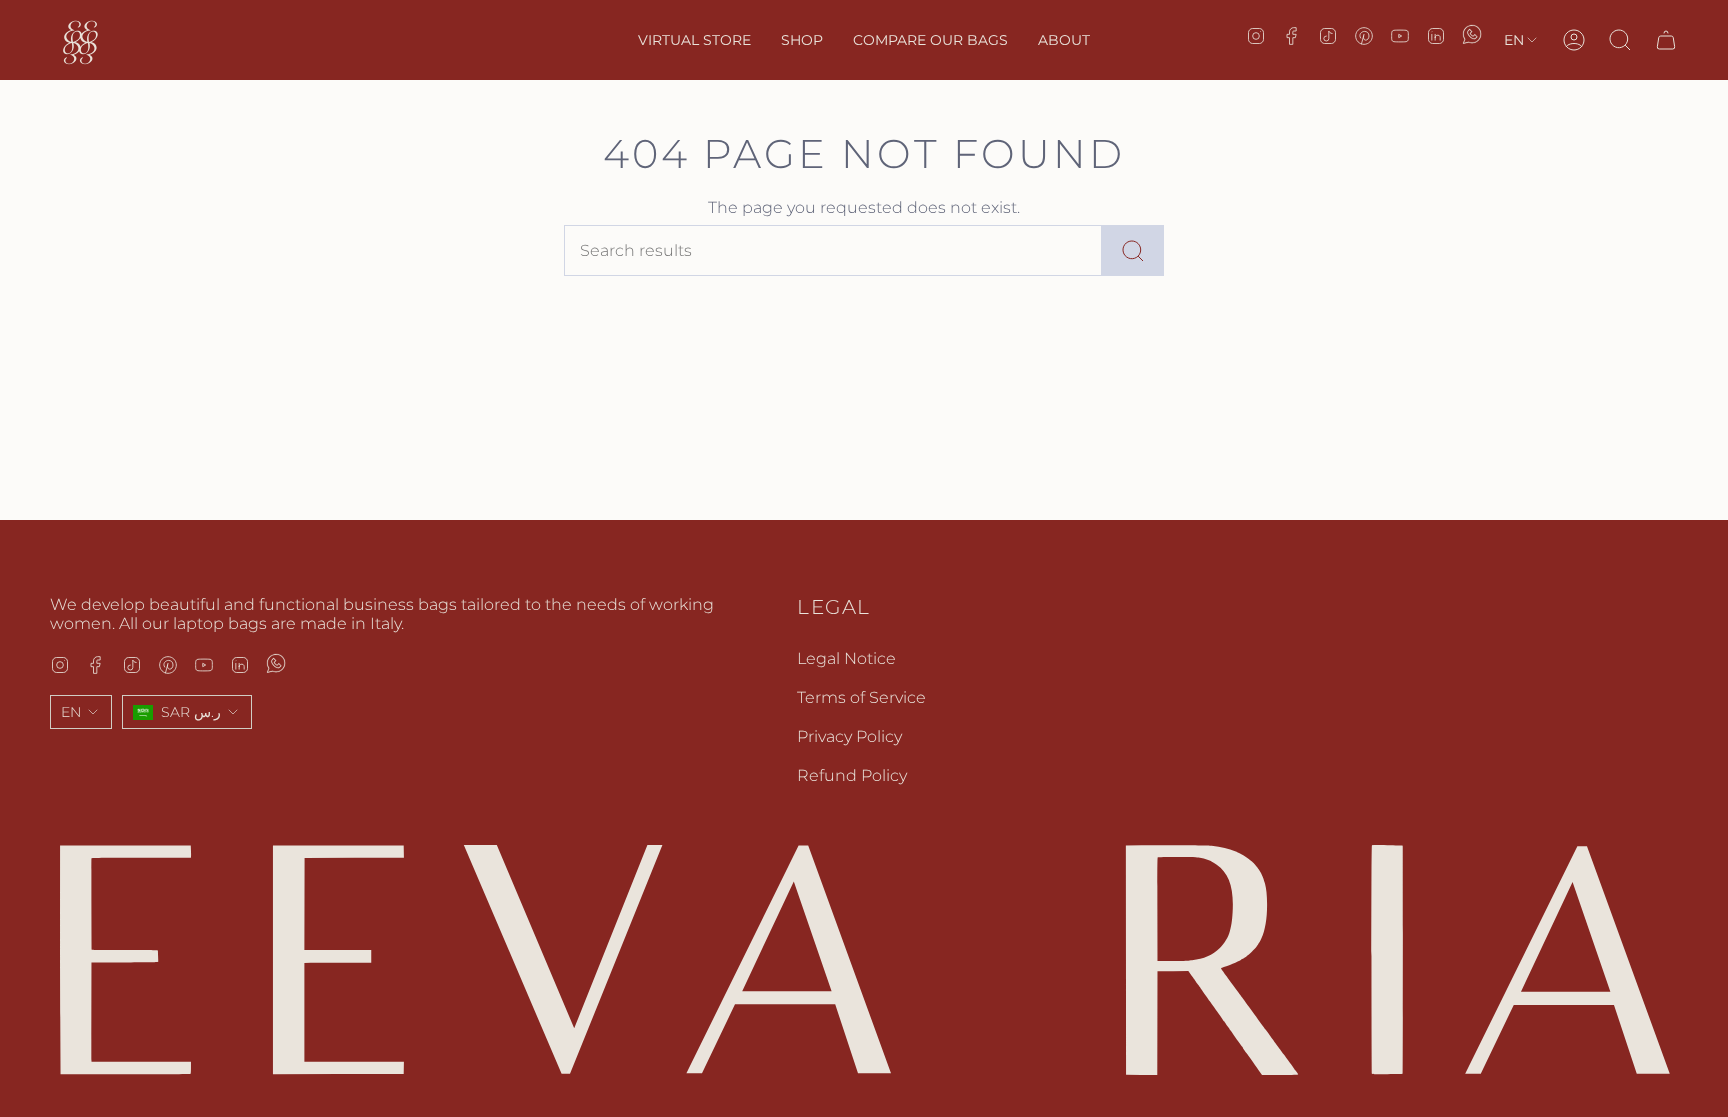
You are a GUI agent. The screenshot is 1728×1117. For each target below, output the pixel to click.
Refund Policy (852, 775)
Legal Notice (846, 658)
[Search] (1133, 250)
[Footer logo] (864, 960)
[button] (802, 40)
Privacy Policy (849, 736)
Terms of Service (861, 697)
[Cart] (1666, 40)
